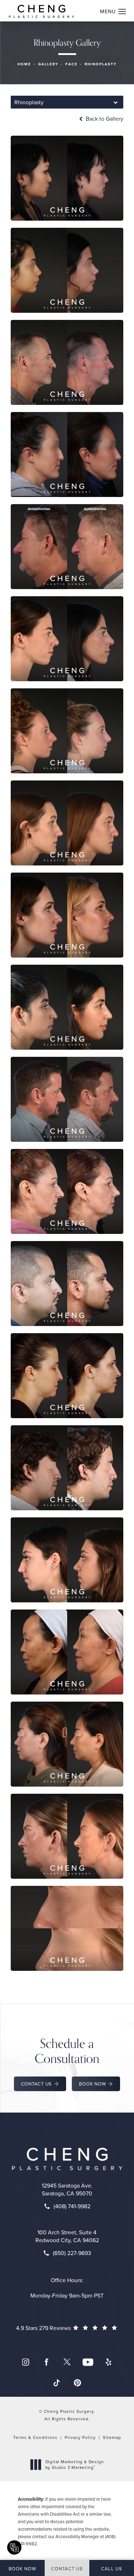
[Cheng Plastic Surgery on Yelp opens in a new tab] (109, 2362)
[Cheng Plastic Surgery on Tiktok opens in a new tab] (57, 2383)
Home (24, 64)
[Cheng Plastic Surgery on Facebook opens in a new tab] (46, 2362)
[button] (122, 12)
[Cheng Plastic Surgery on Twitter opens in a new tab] (67, 2362)
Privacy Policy (80, 2437)
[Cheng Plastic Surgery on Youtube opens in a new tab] (88, 2362)
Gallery (48, 64)
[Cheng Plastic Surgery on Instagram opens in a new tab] (26, 2362)
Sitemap (112, 2437)
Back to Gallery (104, 119)
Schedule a (67, 2051)
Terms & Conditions (35, 2437)
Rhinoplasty (101, 64)
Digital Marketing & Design (75, 2464)
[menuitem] (26, 2362)
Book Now (92, 2084)
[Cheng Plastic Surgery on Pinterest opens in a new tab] (78, 2383)
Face (71, 64)
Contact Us (37, 2084)
